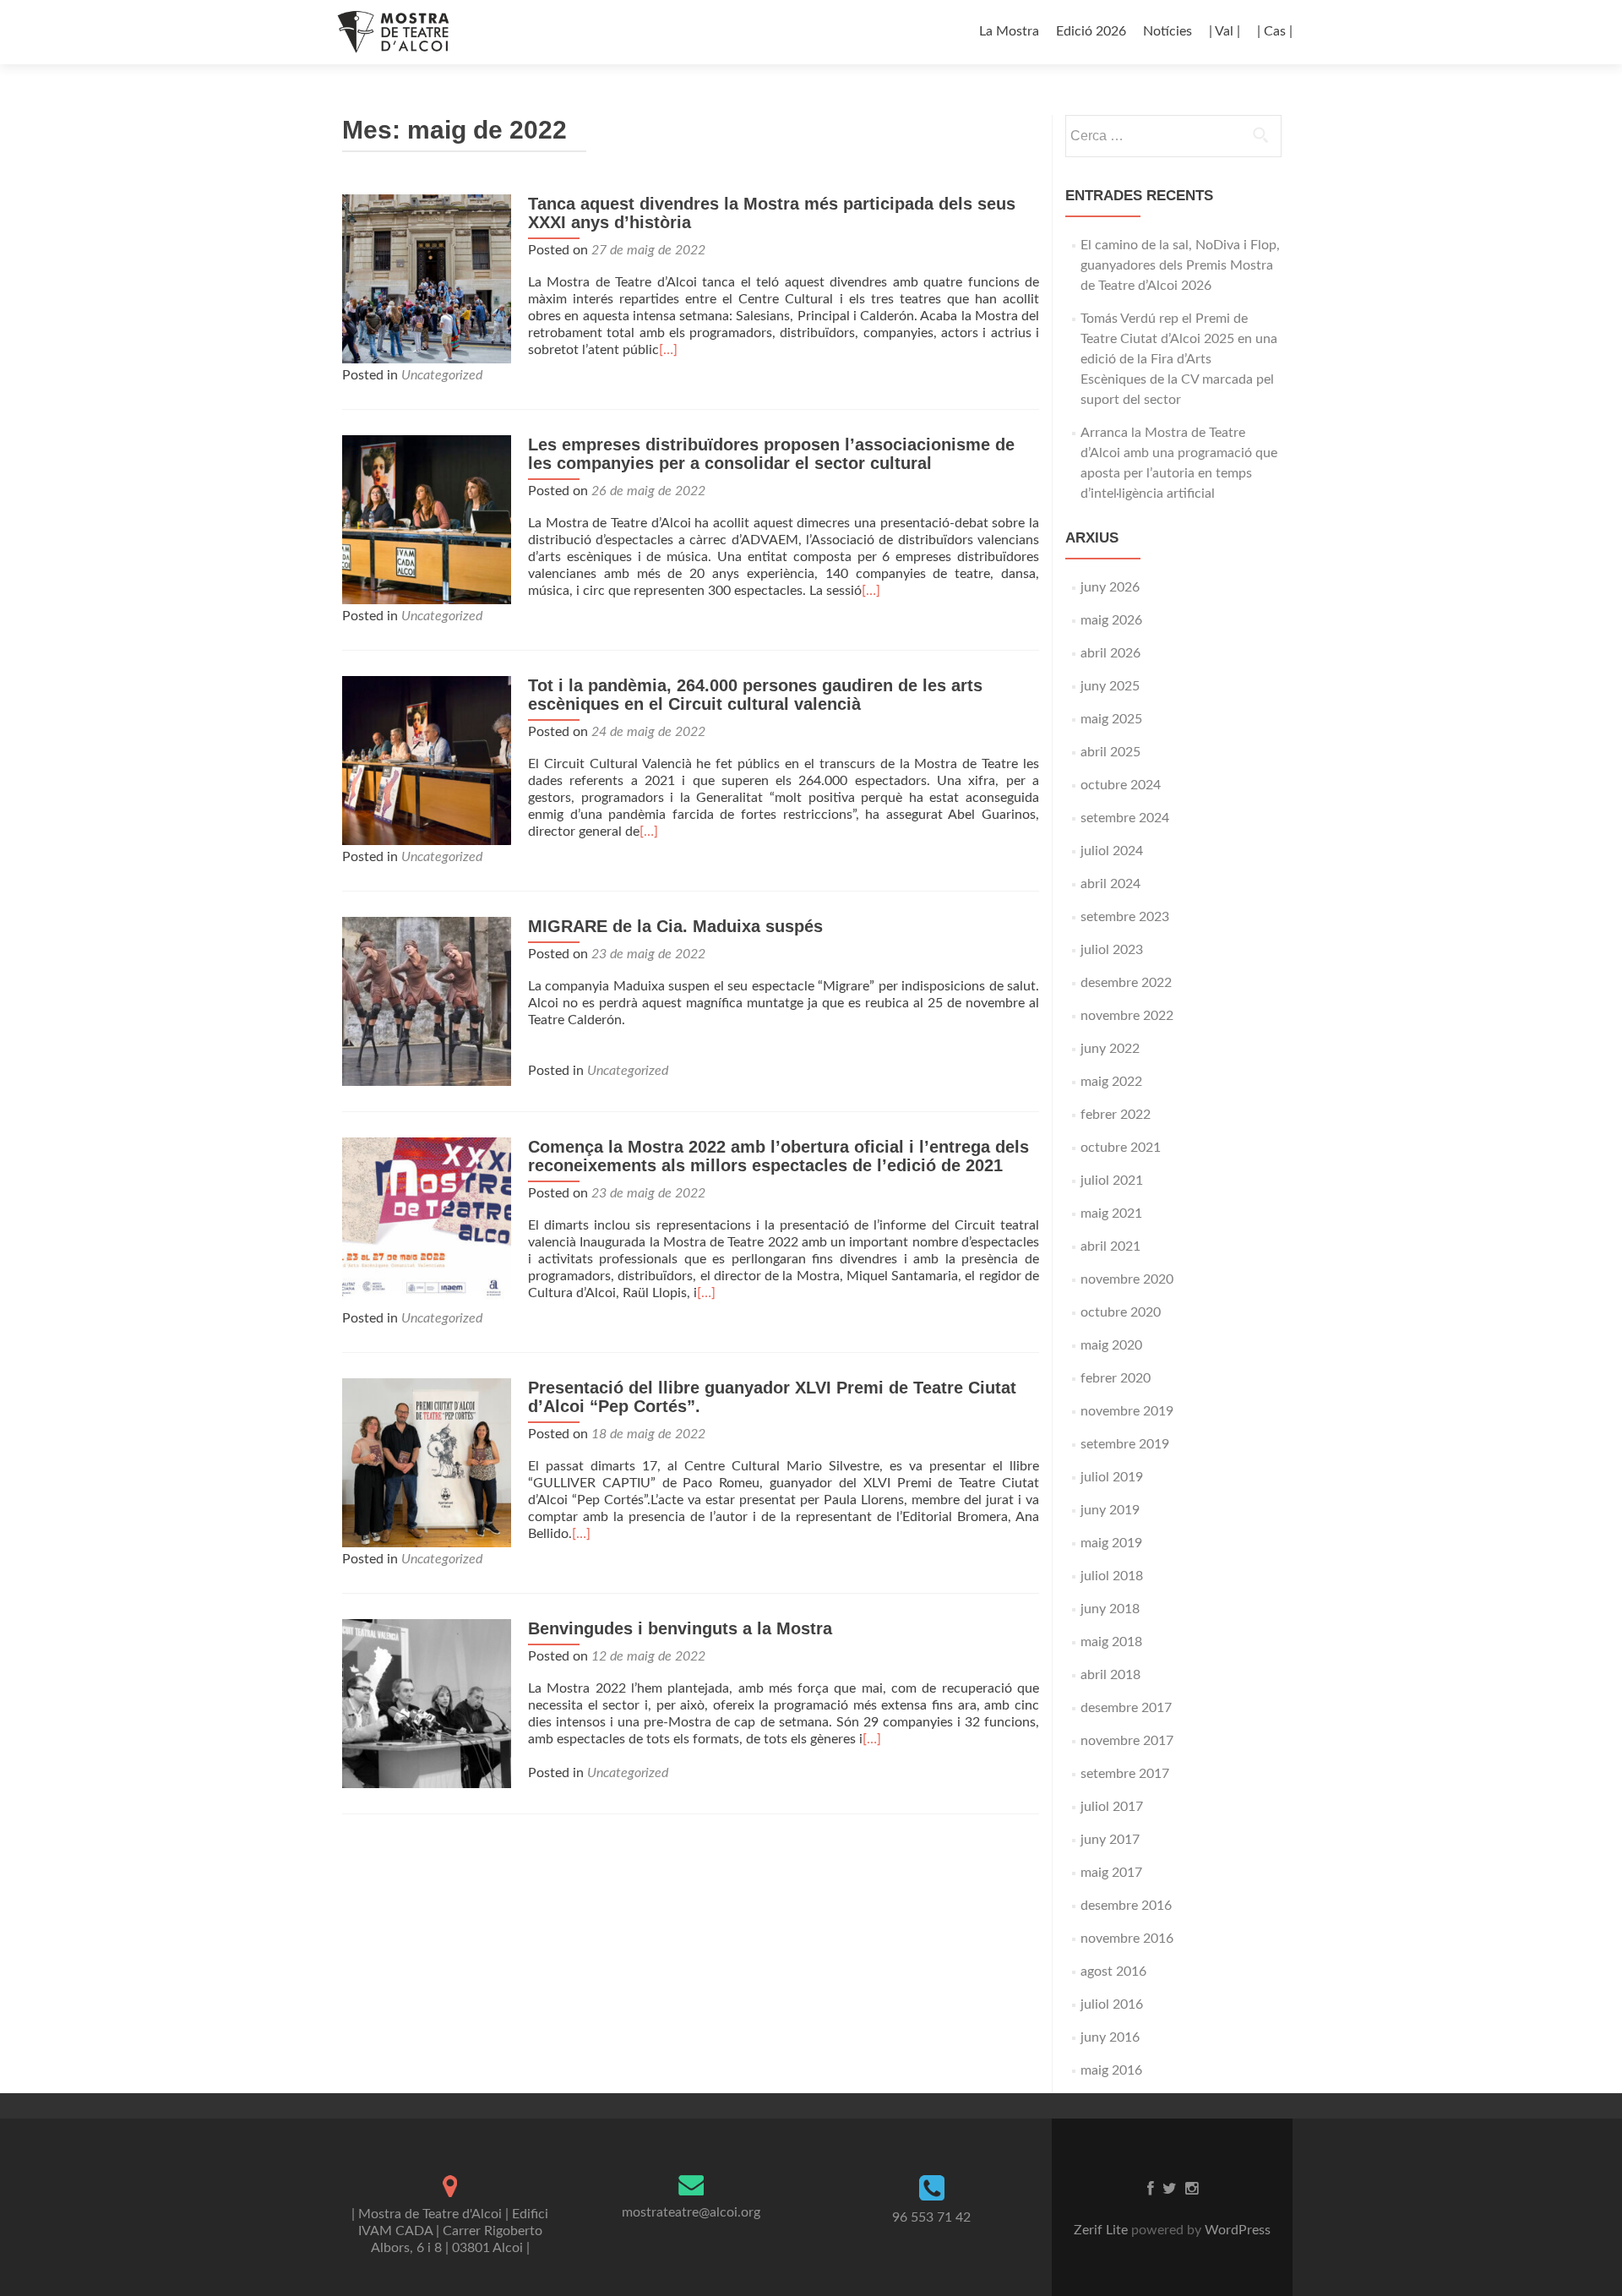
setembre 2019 (1125, 1444)
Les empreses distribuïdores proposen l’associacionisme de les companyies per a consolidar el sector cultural (771, 454)
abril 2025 (1110, 752)
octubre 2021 (1121, 1148)
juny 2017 (1110, 1840)
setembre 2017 (1125, 1774)
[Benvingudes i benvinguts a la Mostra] (427, 1703)
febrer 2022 (1116, 1115)
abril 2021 (1110, 1246)
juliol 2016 (1112, 2004)
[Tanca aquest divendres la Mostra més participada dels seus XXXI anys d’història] (427, 278)
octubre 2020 (1121, 1312)
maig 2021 (1111, 1213)
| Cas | (1275, 31)
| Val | (1225, 31)
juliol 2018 (1112, 1576)
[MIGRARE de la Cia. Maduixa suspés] (427, 1001)
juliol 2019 (1112, 1477)
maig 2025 (1111, 719)
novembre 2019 (1127, 1411)
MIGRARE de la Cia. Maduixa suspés (675, 926)
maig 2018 (1111, 1642)
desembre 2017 (1126, 1708)
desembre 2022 (1126, 983)
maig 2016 (1111, 2070)
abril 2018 (1110, 1675)
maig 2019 (1111, 1543)
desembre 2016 (1126, 1906)
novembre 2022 (1127, 1016)
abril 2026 (1110, 653)
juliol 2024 (1112, 851)
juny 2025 (1110, 686)
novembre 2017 (1127, 1741)
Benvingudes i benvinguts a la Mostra (680, 1628)
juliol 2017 (1112, 1807)
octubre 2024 (1121, 785)
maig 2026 (1111, 620)
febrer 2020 (1116, 1378)
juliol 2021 (1112, 1181)
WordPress (1236, 2230)
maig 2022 (1111, 1082)
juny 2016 (1110, 2037)
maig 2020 (1111, 1345)
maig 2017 (1111, 1873)
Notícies (1168, 31)
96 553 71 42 (931, 2217)
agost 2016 (1113, 1972)
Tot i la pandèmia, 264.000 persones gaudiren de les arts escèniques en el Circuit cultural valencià (755, 695)
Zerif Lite (1102, 2230)
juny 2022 (1110, 1049)
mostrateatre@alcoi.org (691, 2212)
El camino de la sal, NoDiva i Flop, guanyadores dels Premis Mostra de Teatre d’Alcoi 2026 (1180, 265)
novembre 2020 (1127, 1279)
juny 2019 (1110, 1510)
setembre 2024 (1125, 818)
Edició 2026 (1091, 31)
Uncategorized (442, 375)
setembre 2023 (1125, 917)
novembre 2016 (1127, 1939)
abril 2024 (1110, 884)
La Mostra (1009, 31)
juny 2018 (1110, 1609)
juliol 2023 (1112, 950)
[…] (668, 350)
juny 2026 (1110, 587)
